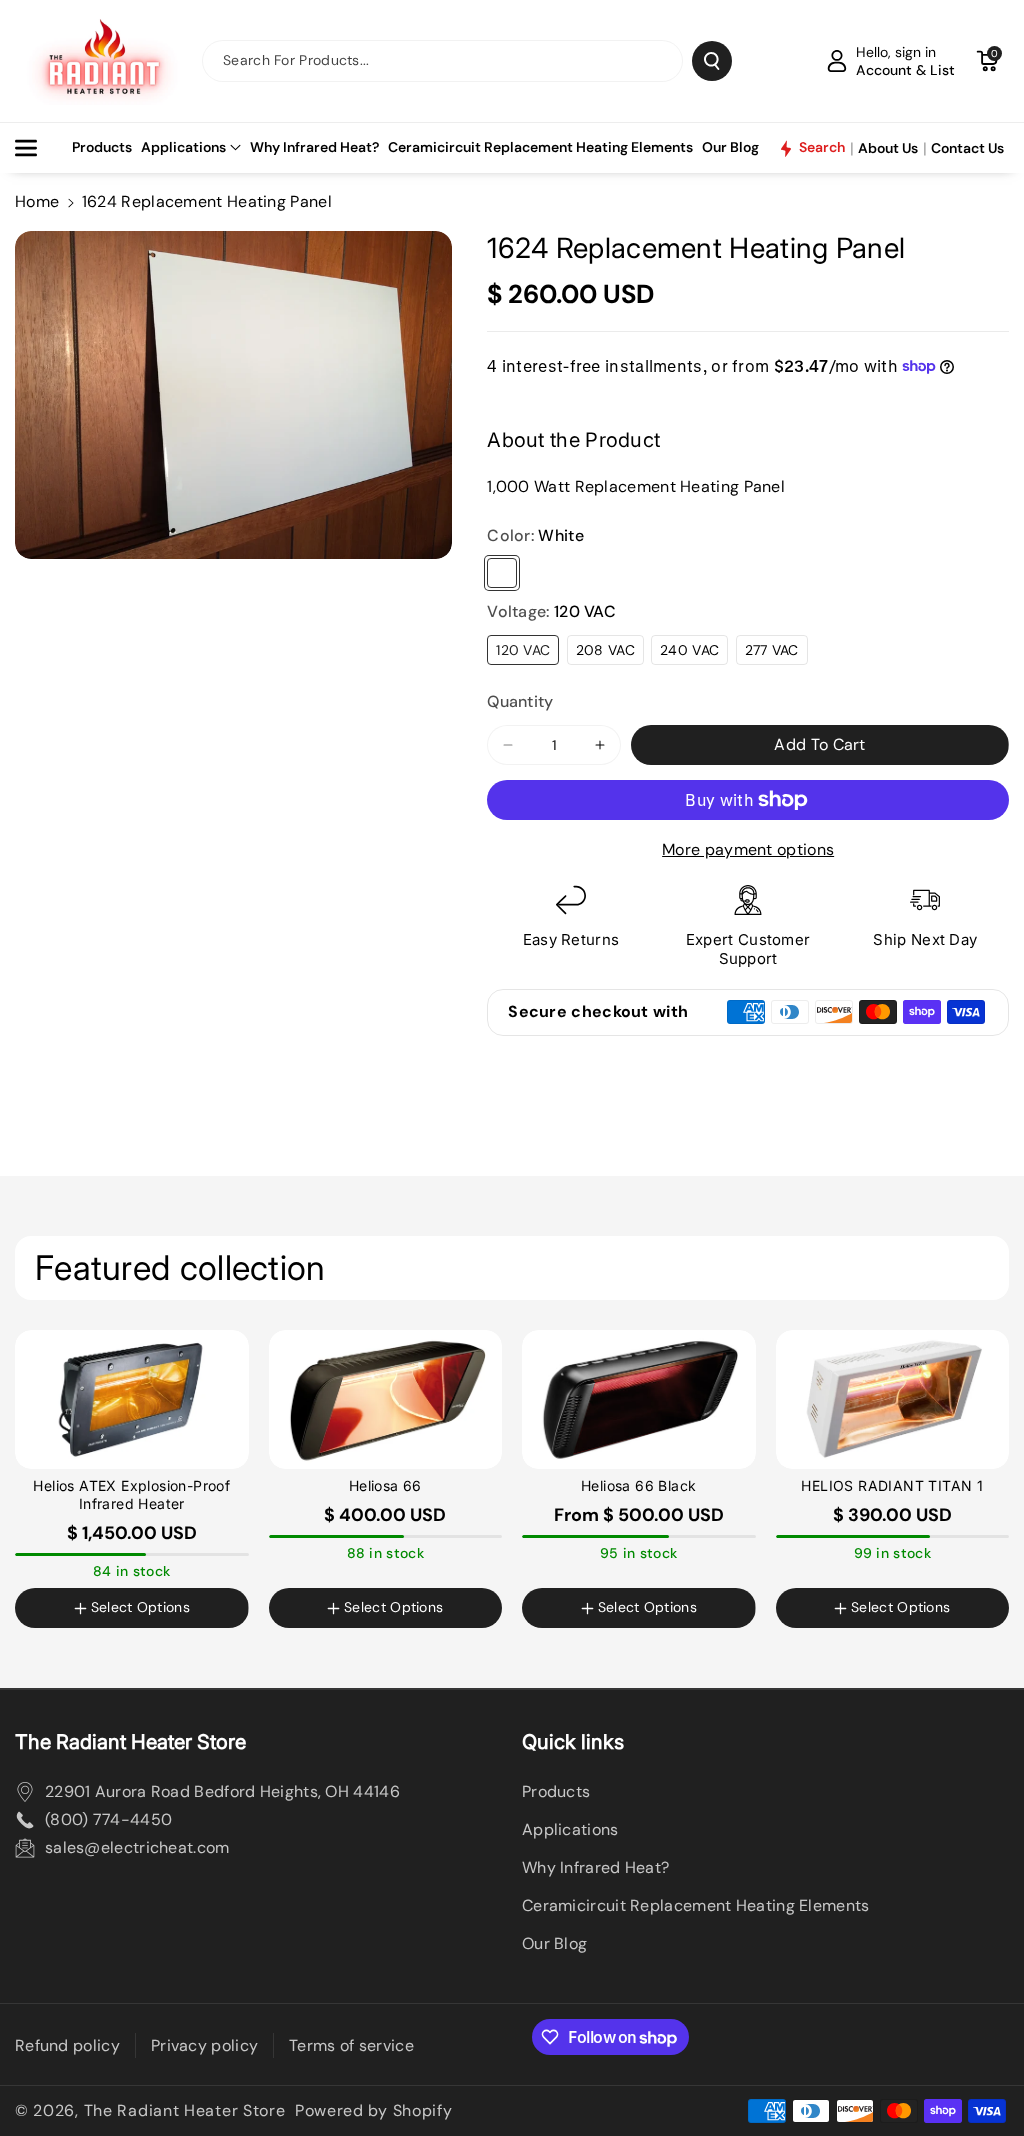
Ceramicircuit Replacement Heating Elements (696, 1905)
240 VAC (689, 650)
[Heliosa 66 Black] (639, 1399)
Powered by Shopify (374, 2110)
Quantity (520, 701)
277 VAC (772, 650)
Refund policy (67, 2045)
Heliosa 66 (385, 1485)
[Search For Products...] (712, 61)
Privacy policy (204, 2045)
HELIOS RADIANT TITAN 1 (892, 1485)
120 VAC (523, 650)
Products (556, 1791)
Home (37, 201)
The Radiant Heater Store (185, 2110)
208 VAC (605, 650)
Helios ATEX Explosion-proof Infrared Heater (131, 1494)
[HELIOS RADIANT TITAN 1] (893, 1399)
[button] (987, 61)
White (502, 573)
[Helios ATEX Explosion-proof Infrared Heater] (132, 1399)
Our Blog (554, 1943)
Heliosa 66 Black (638, 1485)
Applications (183, 147)
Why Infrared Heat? (595, 1867)
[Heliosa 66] (386, 1399)
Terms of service (351, 2045)
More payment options (748, 849)
